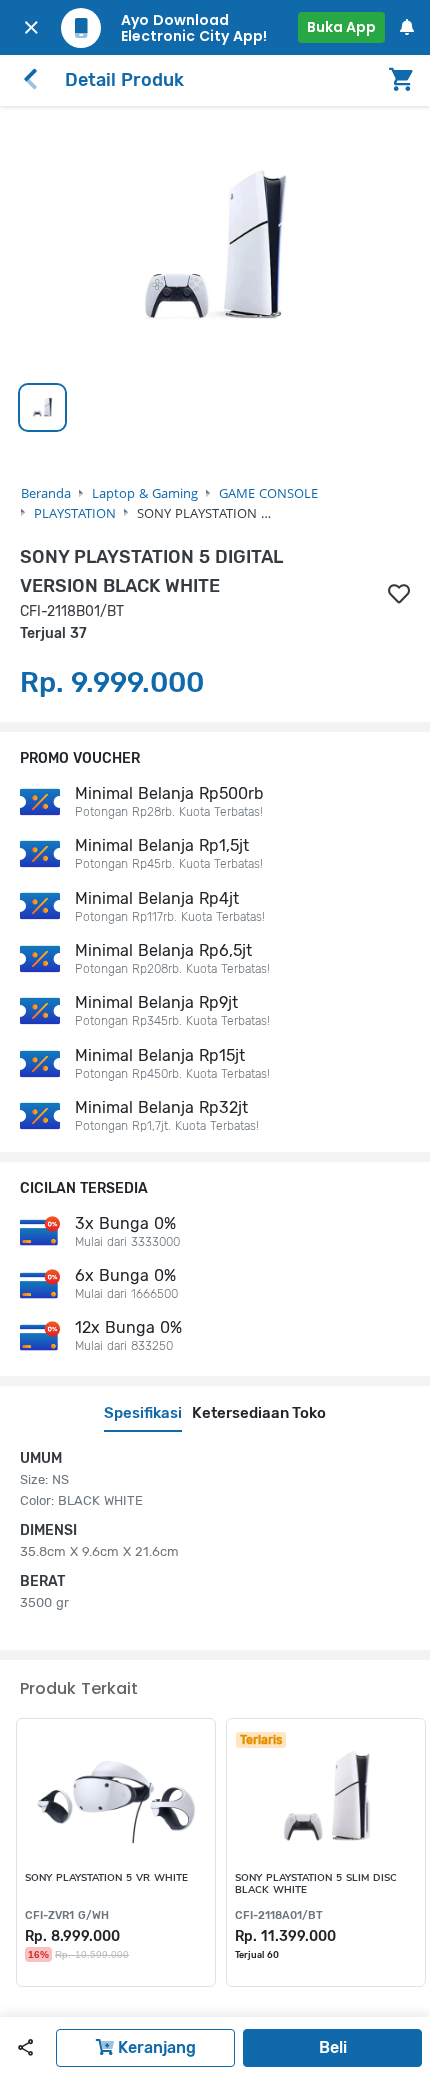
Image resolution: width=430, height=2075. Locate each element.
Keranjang (155, 2047)
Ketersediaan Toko (259, 1413)
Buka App (341, 27)
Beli (333, 2047)
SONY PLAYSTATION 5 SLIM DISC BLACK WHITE (316, 1884)
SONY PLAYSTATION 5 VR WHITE (106, 1878)
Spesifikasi (143, 1413)
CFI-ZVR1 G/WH (67, 1915)
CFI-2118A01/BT (279, 1915)
